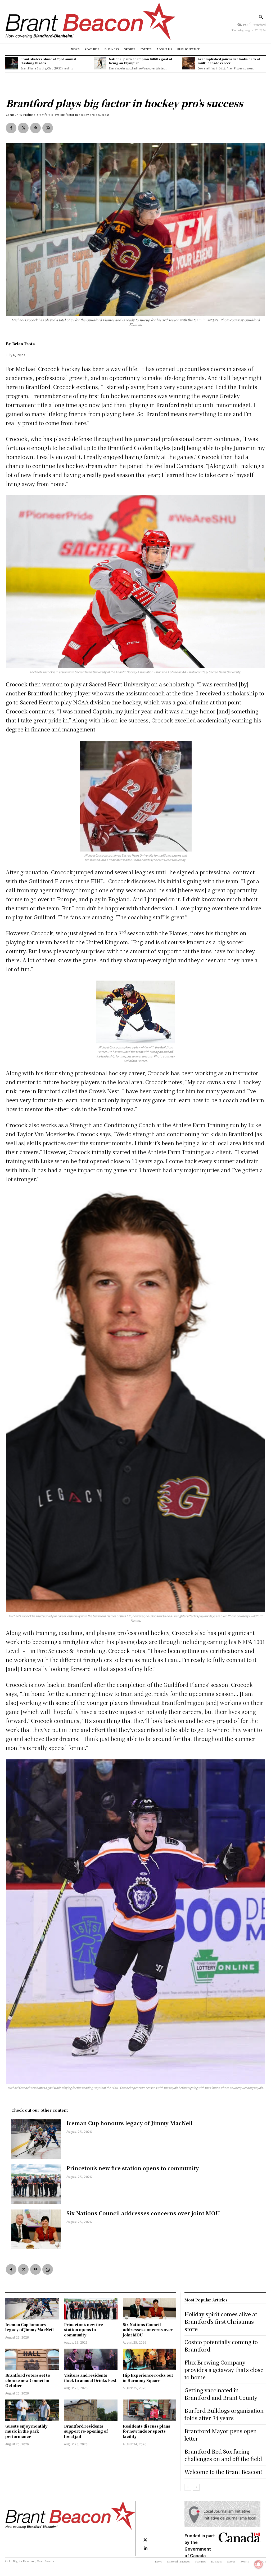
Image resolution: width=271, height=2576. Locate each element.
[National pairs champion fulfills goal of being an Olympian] (100, 63)
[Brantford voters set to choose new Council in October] (32, 2359)
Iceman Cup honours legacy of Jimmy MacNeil (130, 2123)
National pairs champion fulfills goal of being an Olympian (141, 61)
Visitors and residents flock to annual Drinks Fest (90, 2378)
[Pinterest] (35, 128)
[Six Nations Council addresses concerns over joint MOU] (36, 2229)
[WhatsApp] (48, 128)
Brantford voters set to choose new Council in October (28, 2380)
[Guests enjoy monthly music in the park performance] (32, 2410)
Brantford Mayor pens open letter (221, 2435)
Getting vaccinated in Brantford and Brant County (221, 2394)
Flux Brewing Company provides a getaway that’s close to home (224, 2370)
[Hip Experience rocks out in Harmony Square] (150, 2359)
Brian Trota (24, 344)
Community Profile (19, 115)
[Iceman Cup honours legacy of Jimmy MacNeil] (36, 2139)
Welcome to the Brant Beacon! (223, 2472)
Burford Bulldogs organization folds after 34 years (224, 2414)
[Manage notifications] (259, 2564)
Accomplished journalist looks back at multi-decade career (229, 61)
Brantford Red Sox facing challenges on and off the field (223, 2455)
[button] (261, 17)
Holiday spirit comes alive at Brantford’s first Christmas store (221, 2321)
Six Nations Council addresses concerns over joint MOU (143, 2213)
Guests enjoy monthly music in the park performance (26, 2431)
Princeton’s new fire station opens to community (133, 2168)
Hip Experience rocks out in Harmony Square (148, 2378)
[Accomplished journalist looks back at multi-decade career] (189, 63)
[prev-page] (188, 2487)
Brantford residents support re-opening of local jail (86, 2431)
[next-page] (196, 2487)
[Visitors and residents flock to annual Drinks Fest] (91, 2359)
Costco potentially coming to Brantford (221, 2346)
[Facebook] (11, 128)
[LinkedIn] (145, 2548)
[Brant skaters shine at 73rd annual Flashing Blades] (12, 63)
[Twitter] (23, 128)
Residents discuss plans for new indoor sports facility (146, 2431)
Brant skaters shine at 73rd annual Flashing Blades (48, 61)
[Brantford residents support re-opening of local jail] (91, 2410)
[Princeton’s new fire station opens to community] (36, 2184)
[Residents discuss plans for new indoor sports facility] (150, 2410)
